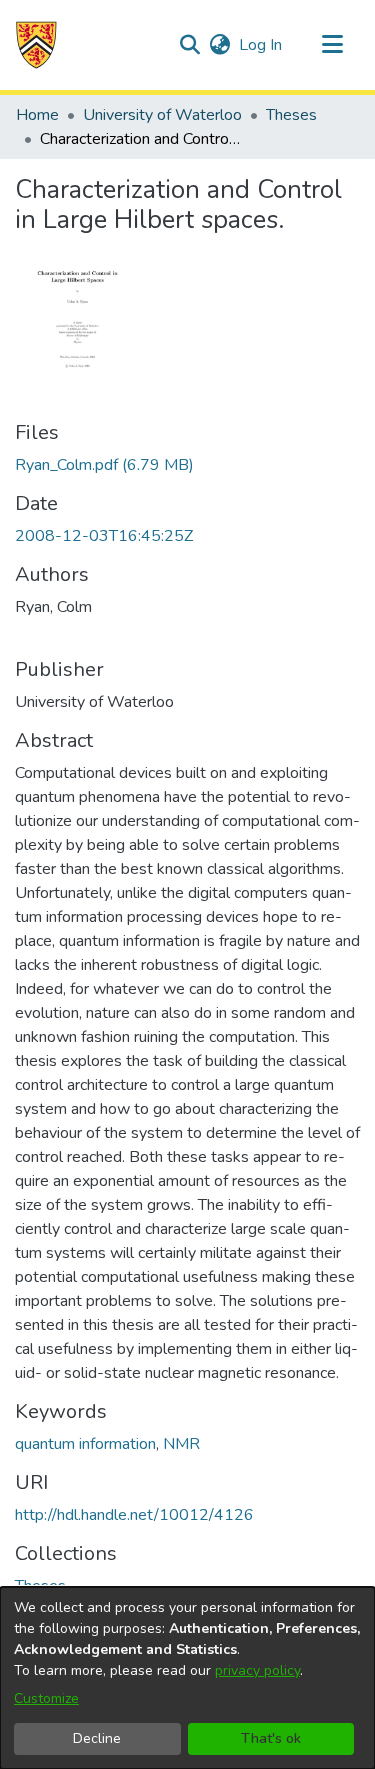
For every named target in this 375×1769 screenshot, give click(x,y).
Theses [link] (291, 115)
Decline (97, 1738)
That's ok (271, 1738)
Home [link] (37, 115)
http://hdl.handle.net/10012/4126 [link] (134, 1515)
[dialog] (187, 1678)
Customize (46, 1698)
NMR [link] (181, 1444)
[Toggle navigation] (332, 45)
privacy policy (257, 1670)
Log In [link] (261, 45)
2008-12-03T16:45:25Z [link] (104, 536)
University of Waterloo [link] (162, 115)
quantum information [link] (85, 1444)
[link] (104, 465)
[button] (36, 45)
